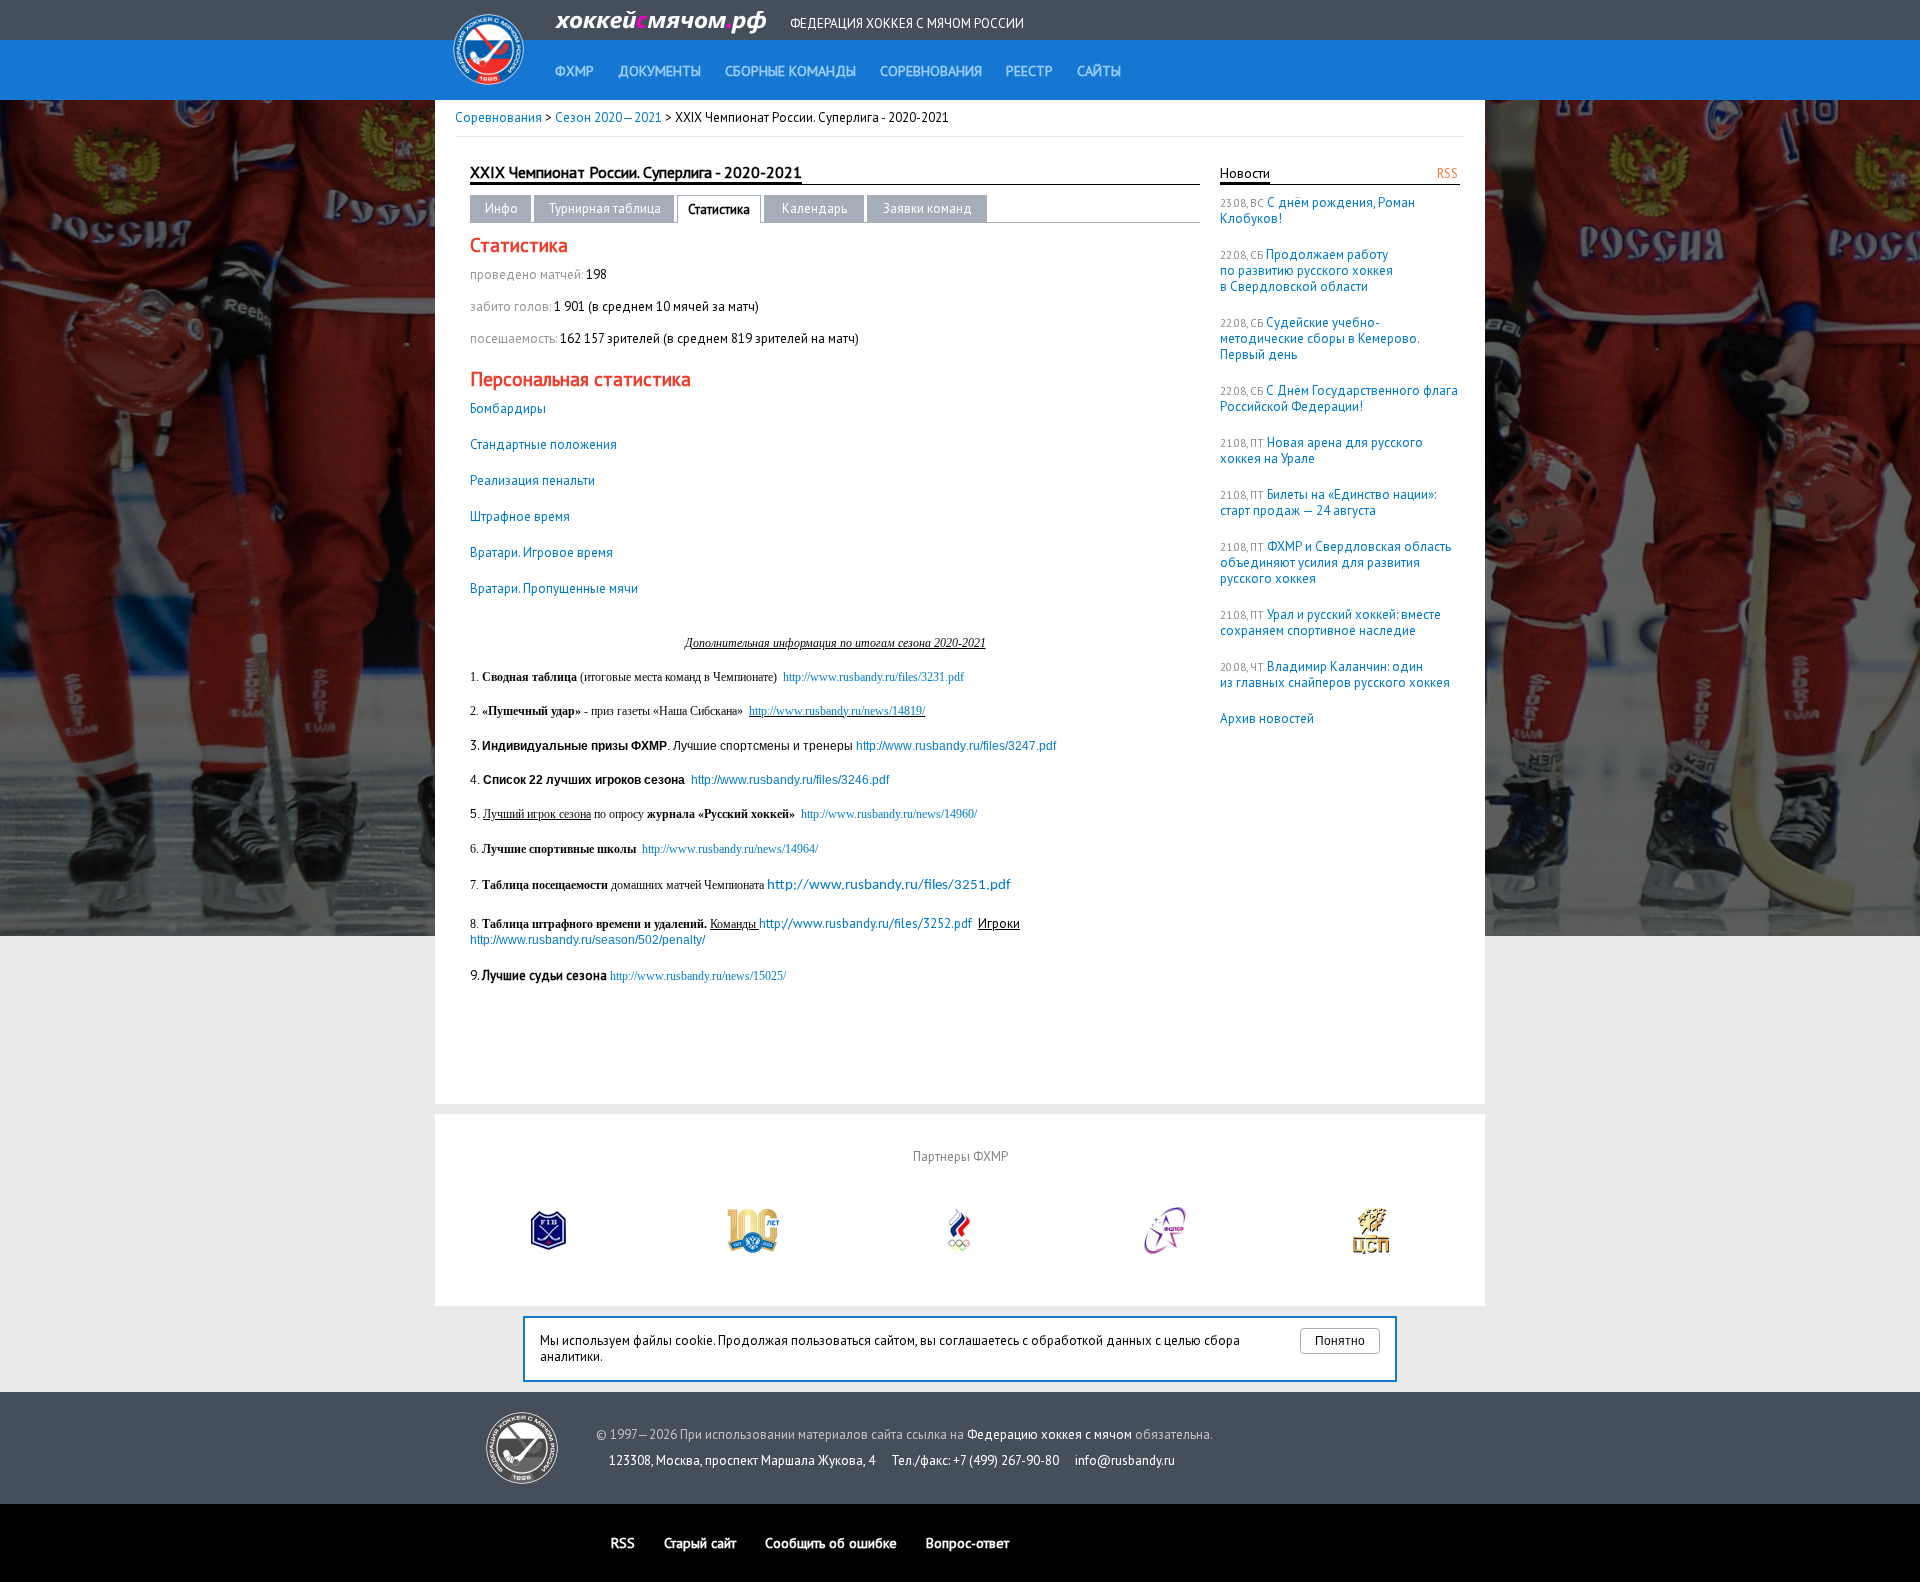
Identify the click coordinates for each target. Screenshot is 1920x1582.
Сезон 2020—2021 (608, 117)
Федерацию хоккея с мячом (1049, 1434)
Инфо (501, 208)
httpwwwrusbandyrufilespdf (956, 746)
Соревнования (498, 117)
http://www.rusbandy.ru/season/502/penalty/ (587, 940)
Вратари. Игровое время (541, 552)
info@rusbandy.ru (1125, 1460)
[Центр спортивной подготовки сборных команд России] (1371, 1249)
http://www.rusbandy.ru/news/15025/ (698, 976)
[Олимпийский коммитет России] (960, 1249)
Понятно (1340, 1341)
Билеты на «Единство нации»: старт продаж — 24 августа (1328, 502)
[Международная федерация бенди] (549, 1249)
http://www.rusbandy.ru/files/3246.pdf (790, 780)
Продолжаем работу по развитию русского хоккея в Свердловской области (1306, 270)
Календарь (814, 208)
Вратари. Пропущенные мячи (554, 588)
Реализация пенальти (532, 480)
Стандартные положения (543, 444)
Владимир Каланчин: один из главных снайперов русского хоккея (1335, 674)
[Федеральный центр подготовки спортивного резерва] (1166, 1249)
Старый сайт (700, 1543)
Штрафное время (520, 516)
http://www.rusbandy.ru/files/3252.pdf (865, 923)
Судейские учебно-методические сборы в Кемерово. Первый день (1319, 338)
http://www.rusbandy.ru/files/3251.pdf (889, 885)
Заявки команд (927, 208)
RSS (1447, 173)
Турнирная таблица (604, 208)
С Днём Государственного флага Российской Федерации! (1339, 398)
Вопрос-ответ (967, 1543)
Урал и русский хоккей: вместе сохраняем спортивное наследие (1330, 622)
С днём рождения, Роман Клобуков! (1317, 210)
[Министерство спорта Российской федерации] (754, 1249)
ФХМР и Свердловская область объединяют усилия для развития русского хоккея (1335, 562)
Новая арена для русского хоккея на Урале (1321, 450)
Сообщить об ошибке (831, 1543)
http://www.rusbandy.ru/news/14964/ (730, 849)
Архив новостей (1267, 718)
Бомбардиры (508, 408)
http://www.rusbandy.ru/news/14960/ (889, 814)
